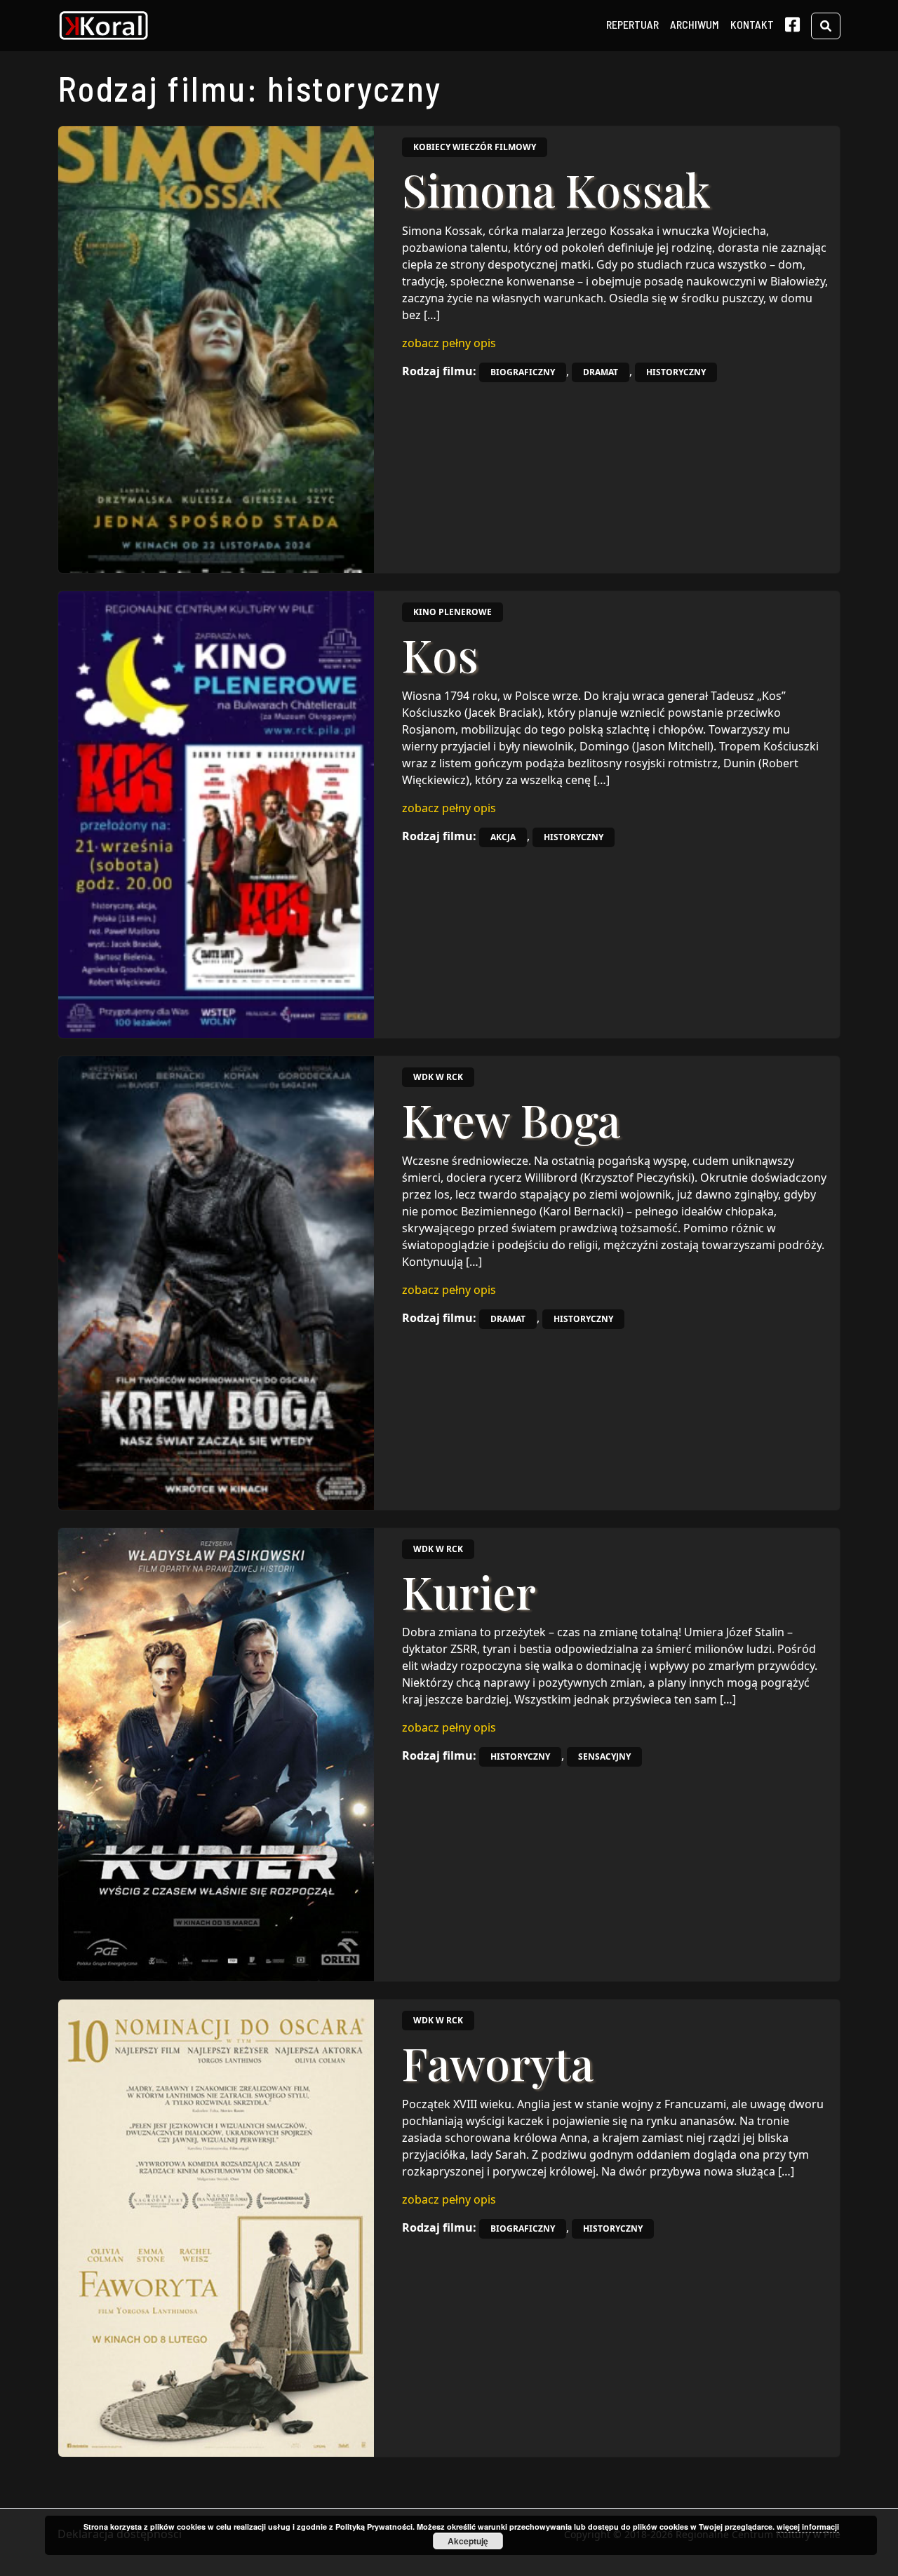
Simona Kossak (556, 189)
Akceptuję (468, 2541)
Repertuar (632, 24)
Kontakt (752, 24)
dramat (601, 372)
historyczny (676, 372)
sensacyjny (604, 1756)
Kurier (469, 1591)
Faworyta (498, 2062)
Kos (440, 654)
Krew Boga (511, 1119)
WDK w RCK (438, 1077)
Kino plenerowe (453, 612)
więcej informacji (808, 2527)
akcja (503, 837)
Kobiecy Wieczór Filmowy (475, 147)
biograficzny (523, 372)
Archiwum (695, 24)
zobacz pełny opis (449, 343)
